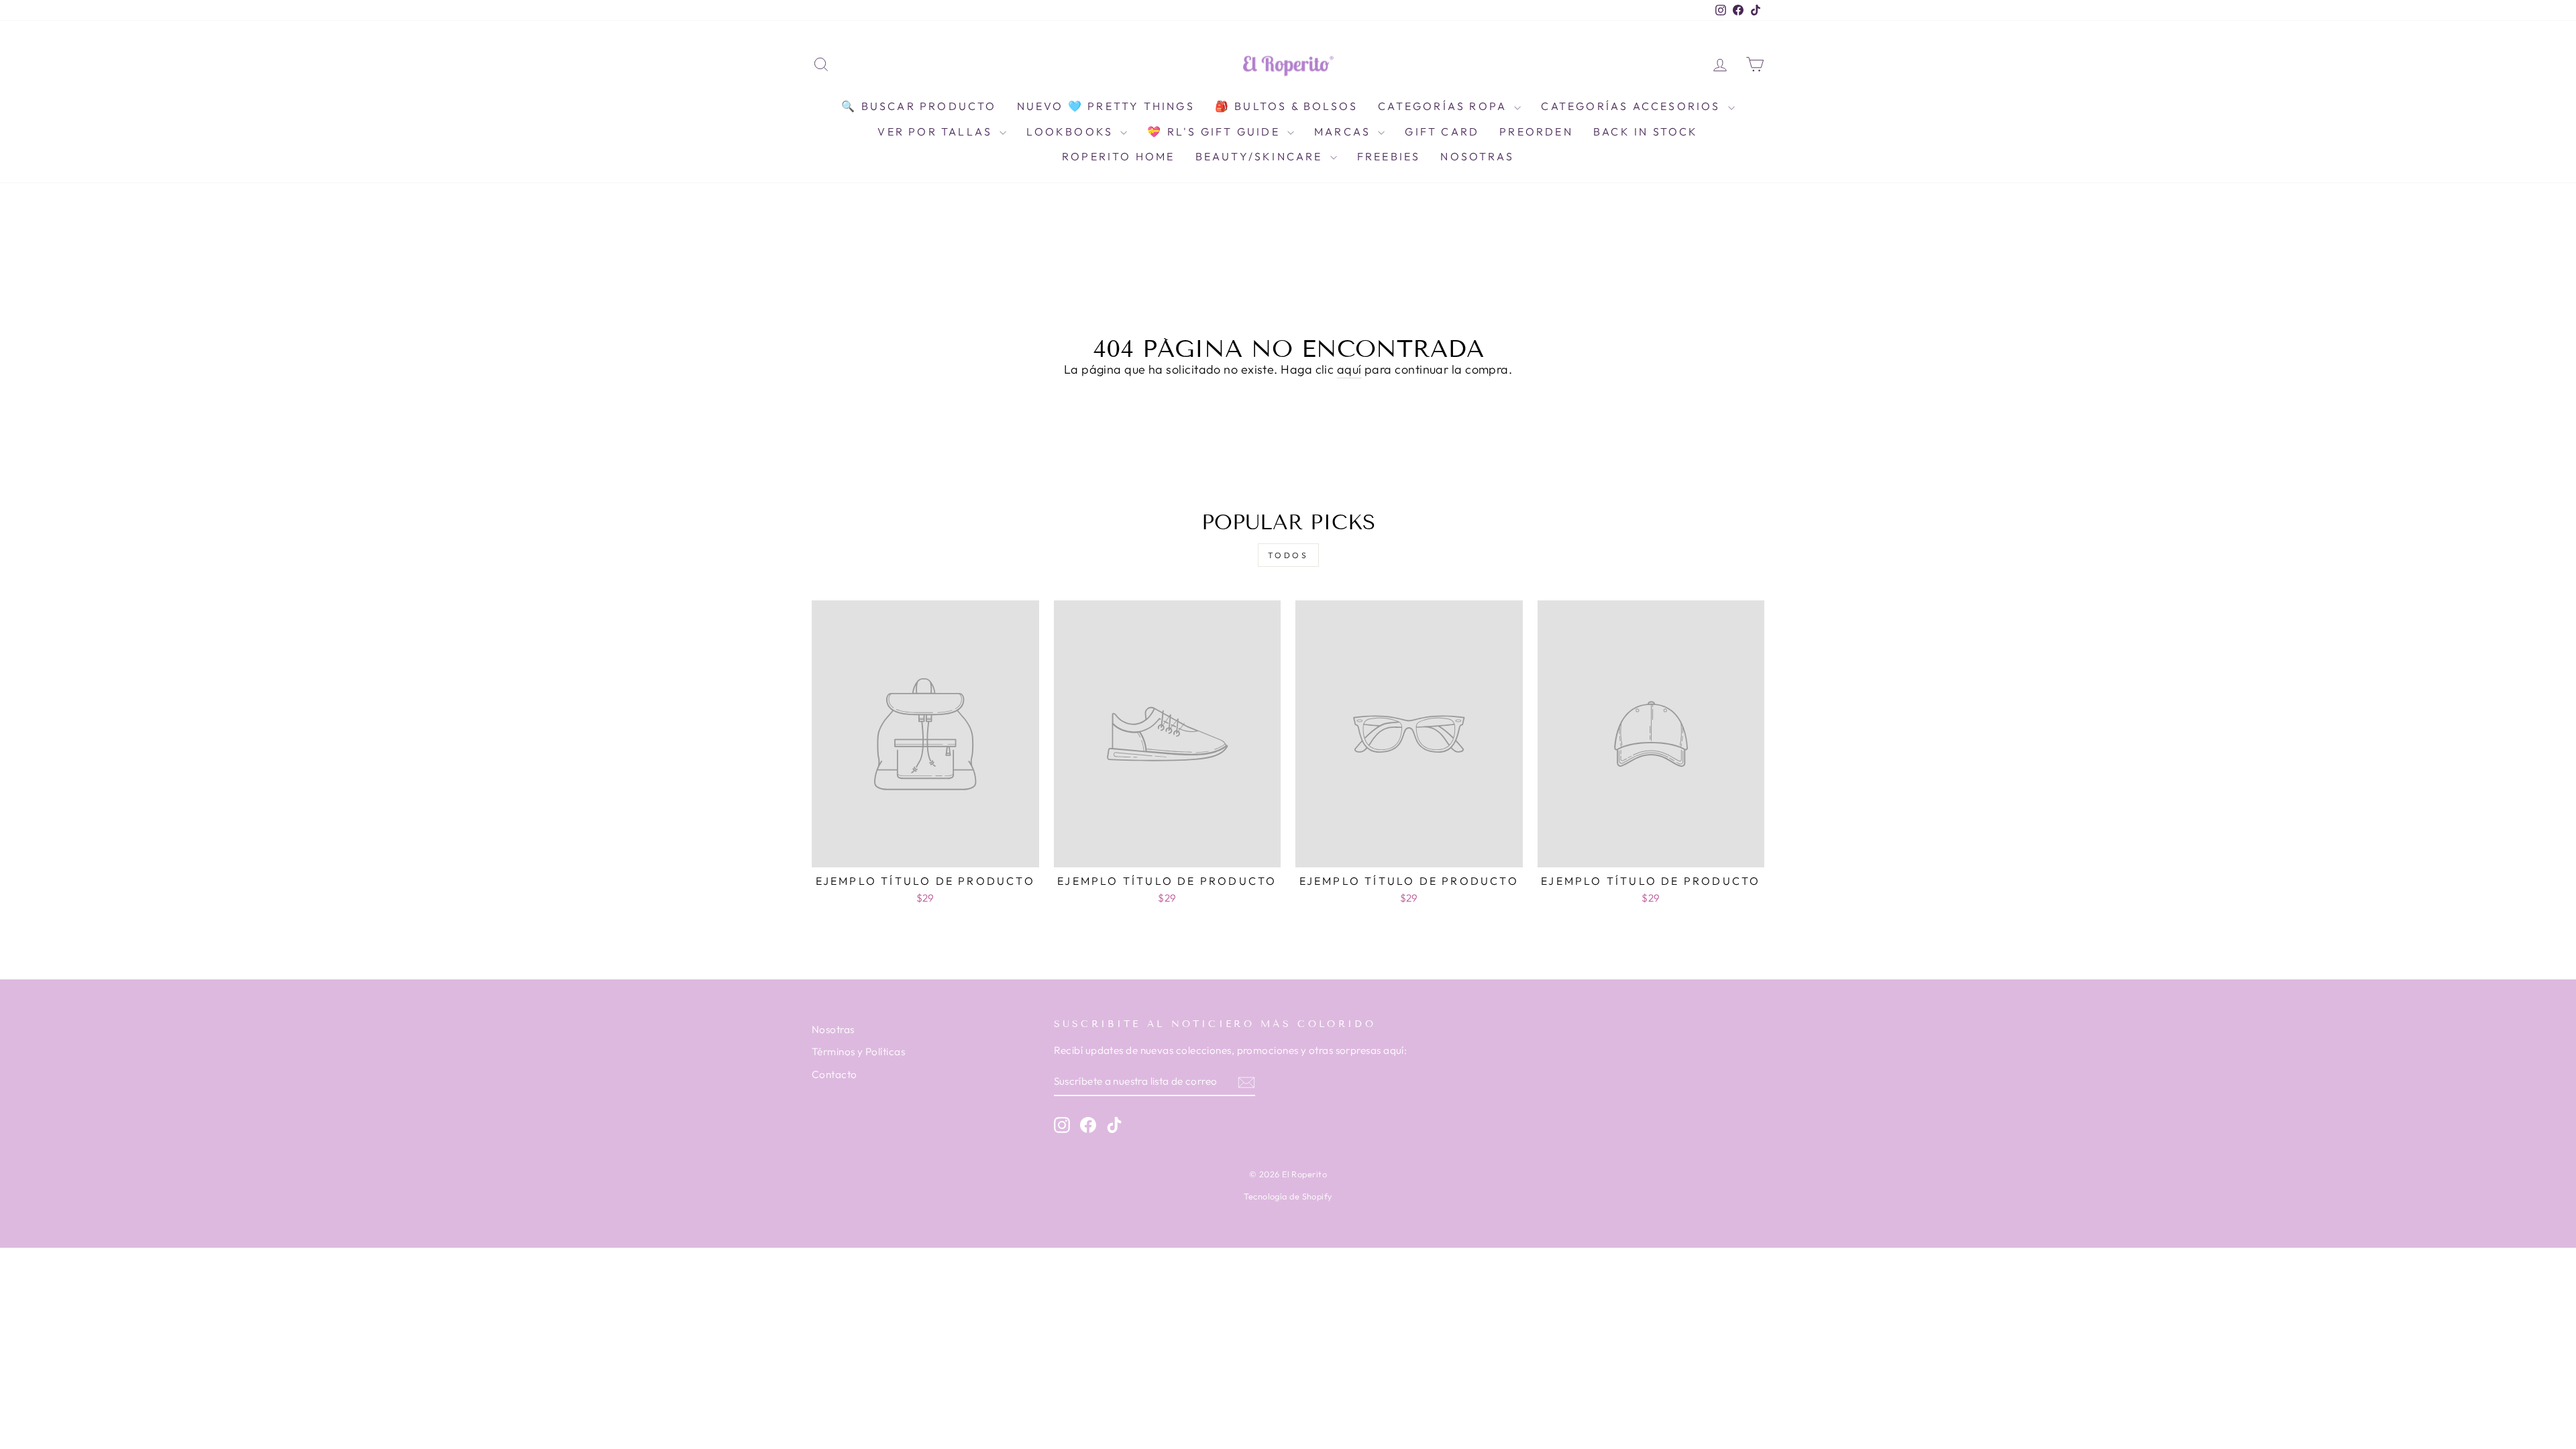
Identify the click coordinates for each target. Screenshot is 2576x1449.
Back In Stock (1646, 131)
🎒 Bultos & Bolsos (1286, 106)
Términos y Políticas (858, 1052)
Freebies (1389, 156)
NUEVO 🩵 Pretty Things (1106, 106)
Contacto (835, 1074)
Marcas (1344, 131)
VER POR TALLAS (937, 131)
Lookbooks (1072, 131)
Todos (1288, 555)
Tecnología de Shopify (1288, 1196)
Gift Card (1442, 131)
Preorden (1536, 131)
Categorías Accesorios (1632, 106)
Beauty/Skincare (1261, 156)
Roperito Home (1119, 156)
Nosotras (1477, 156)
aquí (1349, 369)
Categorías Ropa (1444, 106)
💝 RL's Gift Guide (1216, 131)
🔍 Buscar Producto (919, 106)
